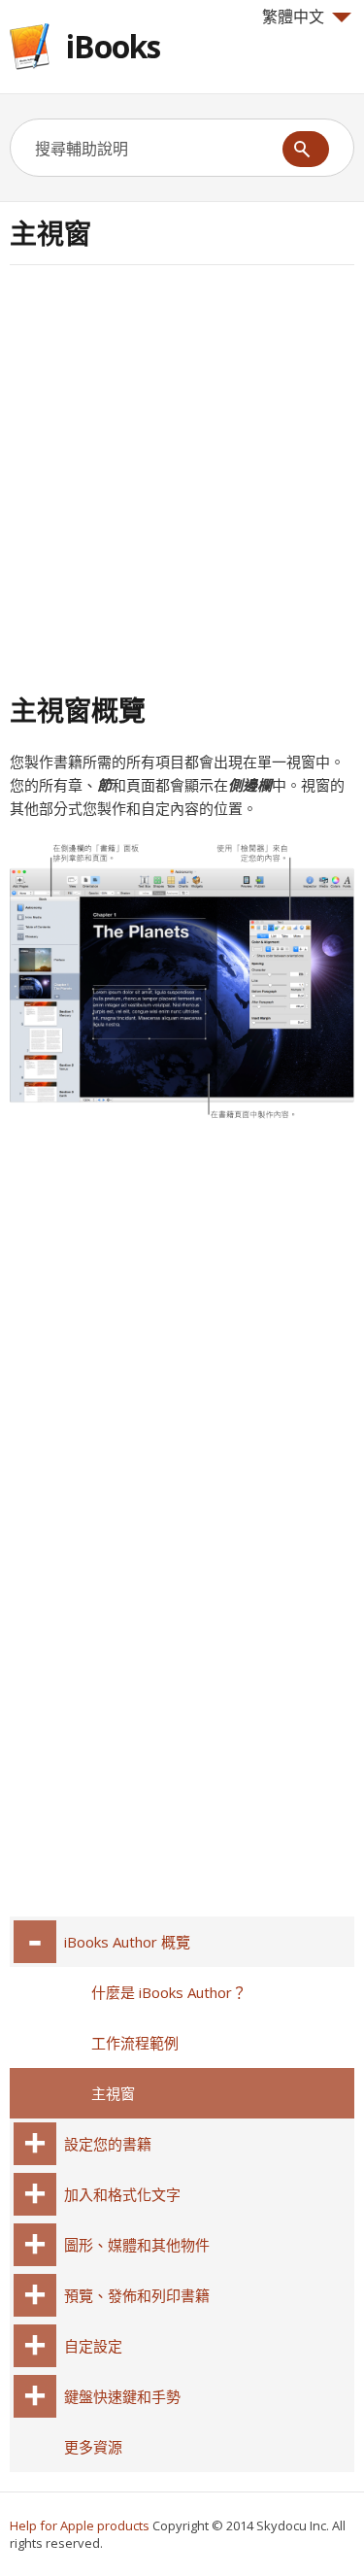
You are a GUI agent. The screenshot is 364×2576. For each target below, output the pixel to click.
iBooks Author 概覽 (127, 1942)
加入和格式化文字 (122, 2194)
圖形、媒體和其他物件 (137, 2245)
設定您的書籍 (108, 2144)
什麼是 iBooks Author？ (169, 1992)
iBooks (113, 46)
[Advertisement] (182, 476)
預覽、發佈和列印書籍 (137, 2295)
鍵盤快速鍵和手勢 (122, 2396)
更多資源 (93, 2447)
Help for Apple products (80, 2525)
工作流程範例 (135, 2043)
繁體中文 (293, 17)
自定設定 (93, 2346)
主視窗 (113, 2093)
